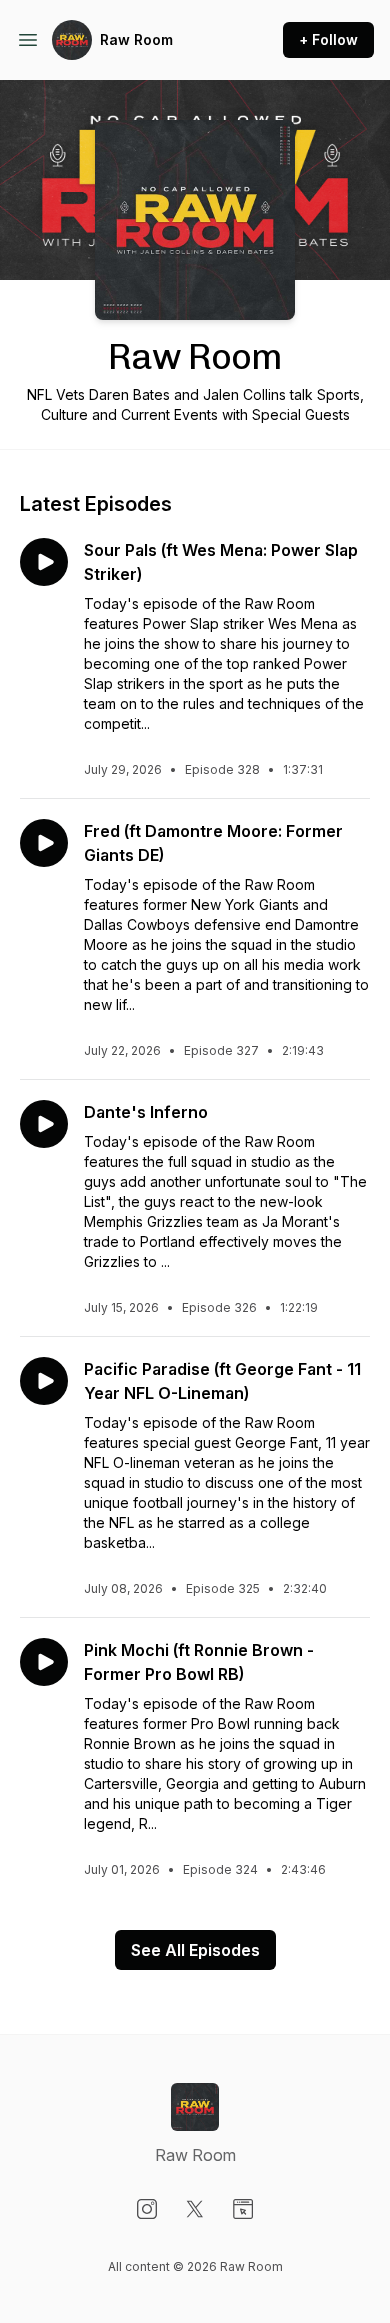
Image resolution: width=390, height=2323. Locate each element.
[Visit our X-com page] (195, 2209)
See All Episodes (195, 1950)
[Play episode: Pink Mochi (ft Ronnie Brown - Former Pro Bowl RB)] (44, 1662)
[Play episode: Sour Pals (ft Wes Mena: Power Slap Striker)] (44, 562)
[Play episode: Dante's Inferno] (44, 1124)
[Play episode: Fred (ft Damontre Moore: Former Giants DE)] (44, 843)
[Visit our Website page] (243, 2209)
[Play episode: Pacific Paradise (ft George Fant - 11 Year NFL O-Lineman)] (44, 1381)
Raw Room (136, 39)
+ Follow (328, 39)
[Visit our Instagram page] (147, 2209)
